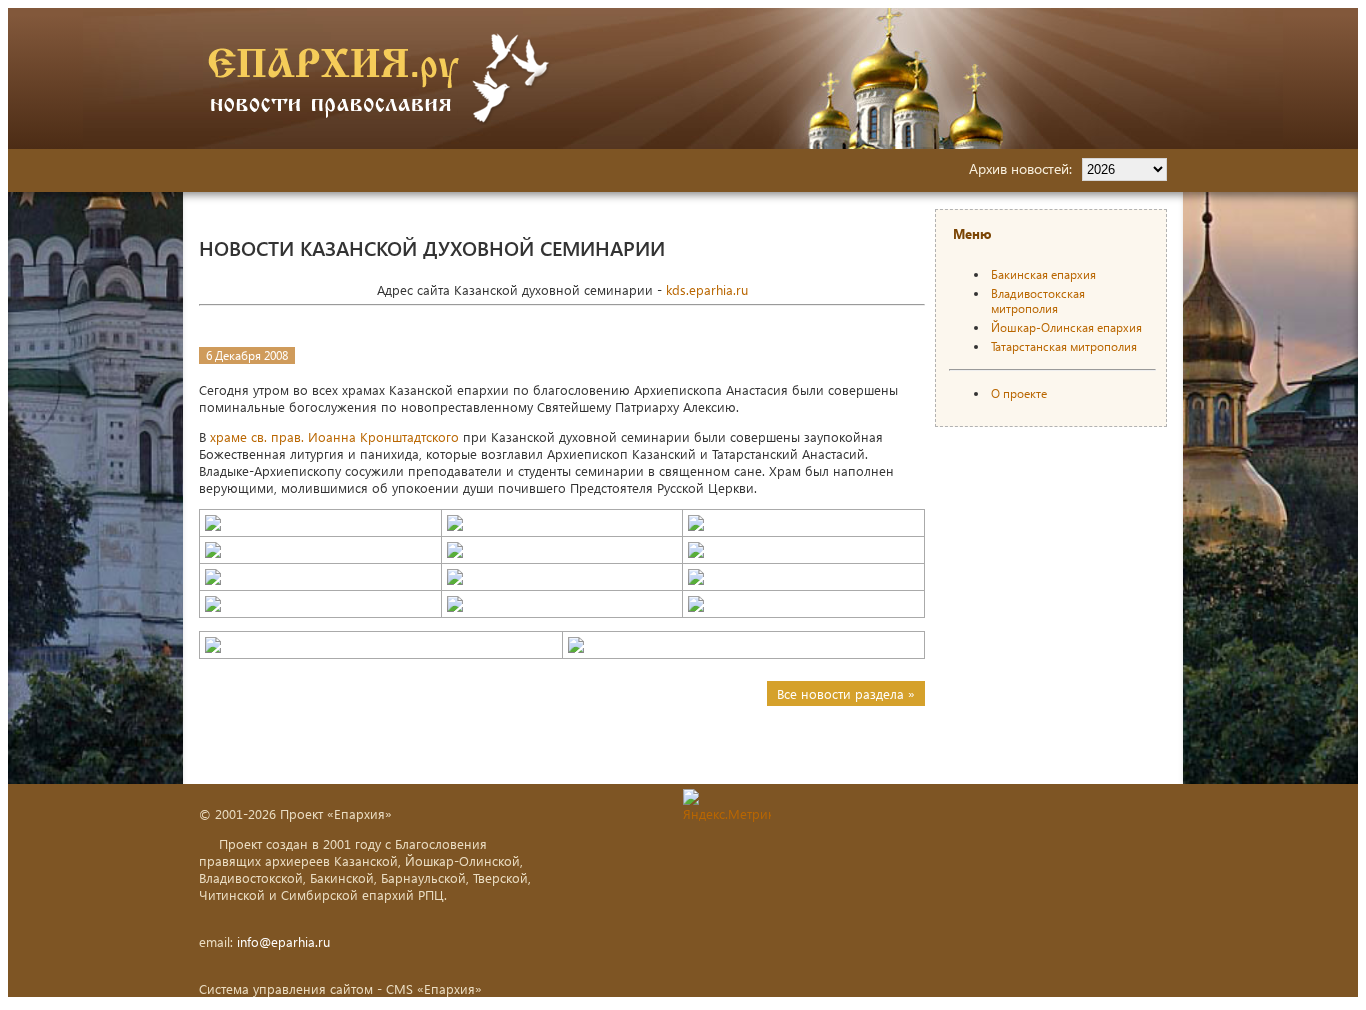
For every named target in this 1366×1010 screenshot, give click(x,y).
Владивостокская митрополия (1038, 301)
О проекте (1019, 393)
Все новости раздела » (846, 693)
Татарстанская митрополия (1064, 346)
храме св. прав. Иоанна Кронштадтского (334, 436)
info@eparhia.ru (283, 941)
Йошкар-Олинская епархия (1066, 327)
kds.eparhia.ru (707, 289)
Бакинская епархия (1043, 274)
